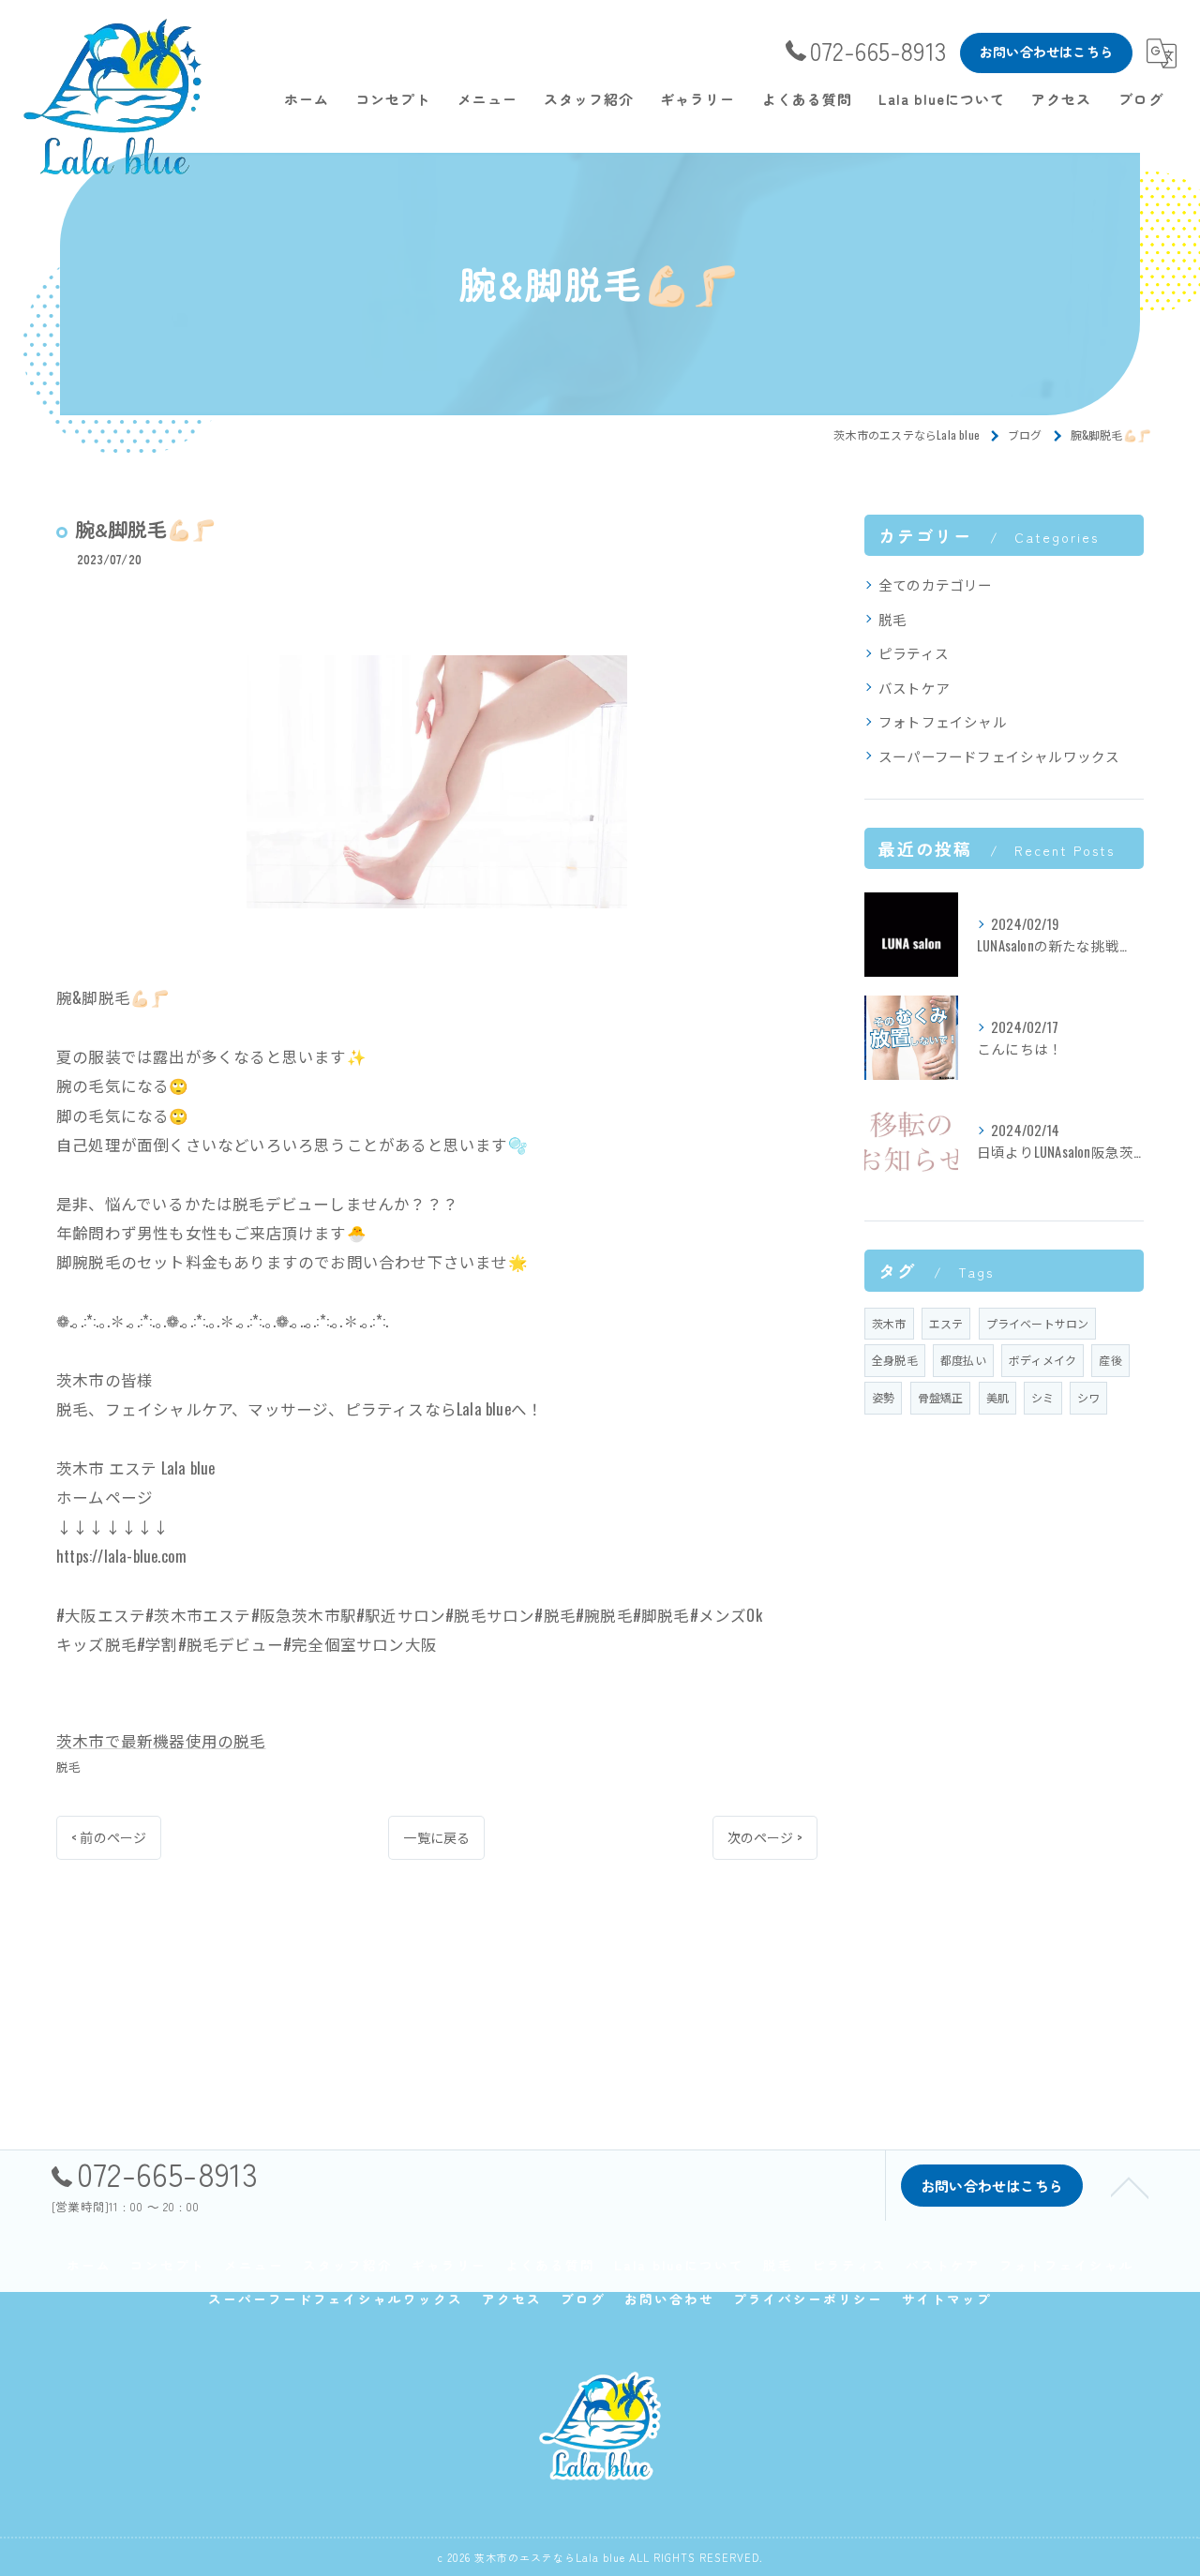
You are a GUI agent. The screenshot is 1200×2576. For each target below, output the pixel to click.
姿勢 (883, 1397)
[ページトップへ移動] (1130, 2186)
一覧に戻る (436, 1837)
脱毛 (68, 1766)
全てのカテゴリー (936, 584)
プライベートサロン (1038, 1323)
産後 (1110, 1360)
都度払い (963, 1360)
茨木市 (889, 1323)
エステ (946, 1323)
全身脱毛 (895, 1360)
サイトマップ (947, 2299)
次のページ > (765, 1837)
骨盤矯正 (941, 1397)
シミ (1042, 1397)
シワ (1088, 1397)
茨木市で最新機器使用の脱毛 (161, 1740)
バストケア (914, 688)
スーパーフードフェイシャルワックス (999, 756)
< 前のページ (109, 1837)
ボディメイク (1042, 1360)
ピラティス (914, 653)
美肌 (997, 1397)
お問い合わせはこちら (1046, 52)
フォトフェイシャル (943, 721)
